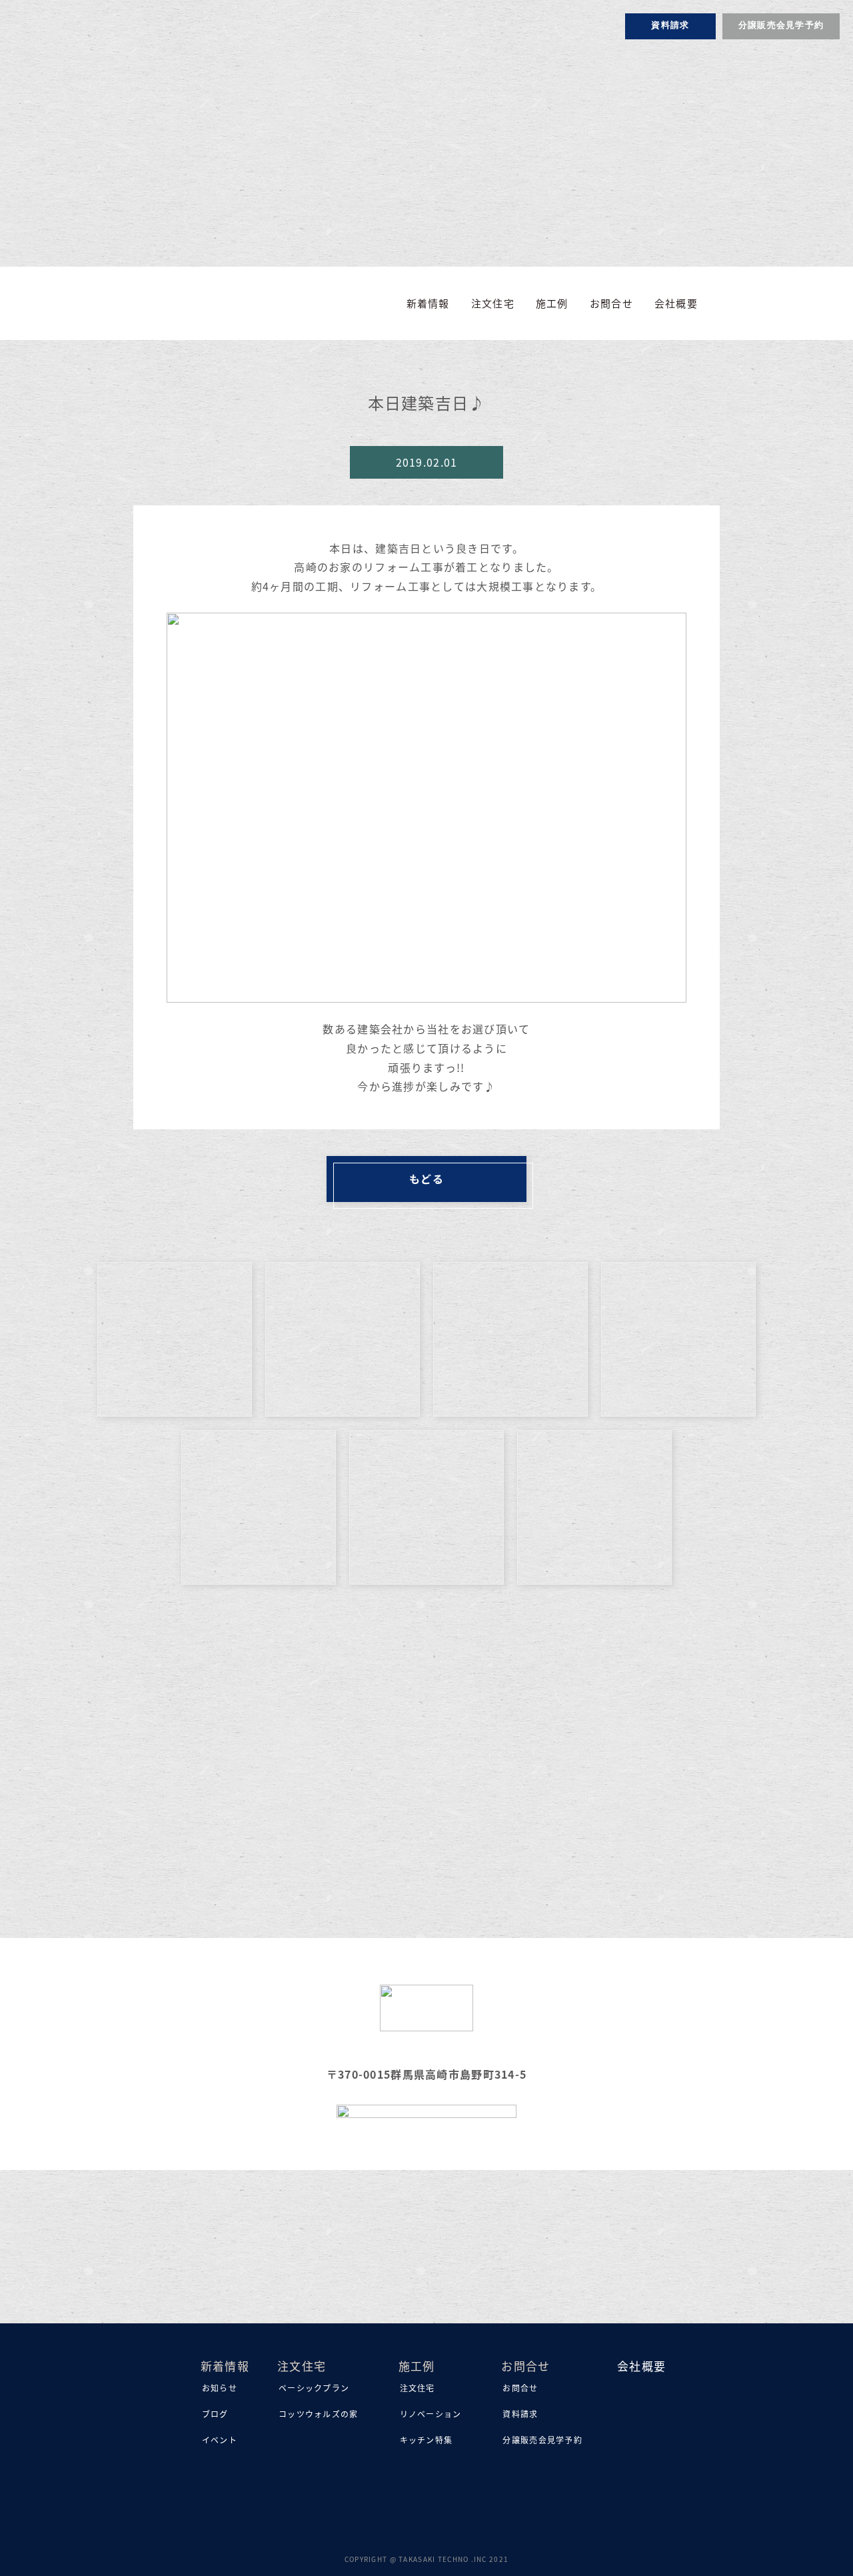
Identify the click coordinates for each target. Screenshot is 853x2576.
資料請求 (670, 26)
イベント (220, 2440)
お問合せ (520, 2388)
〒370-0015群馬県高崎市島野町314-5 (426, 2074)
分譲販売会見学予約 (781, 26)
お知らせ (220, 2388)
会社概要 (676, 303)
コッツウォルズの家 (319, 2414)
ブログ (215, 2414)
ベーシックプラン (314, 2388)
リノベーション (431, 2414)
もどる (426, 1179)
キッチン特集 (426, 2440)
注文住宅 (418, 2388)
